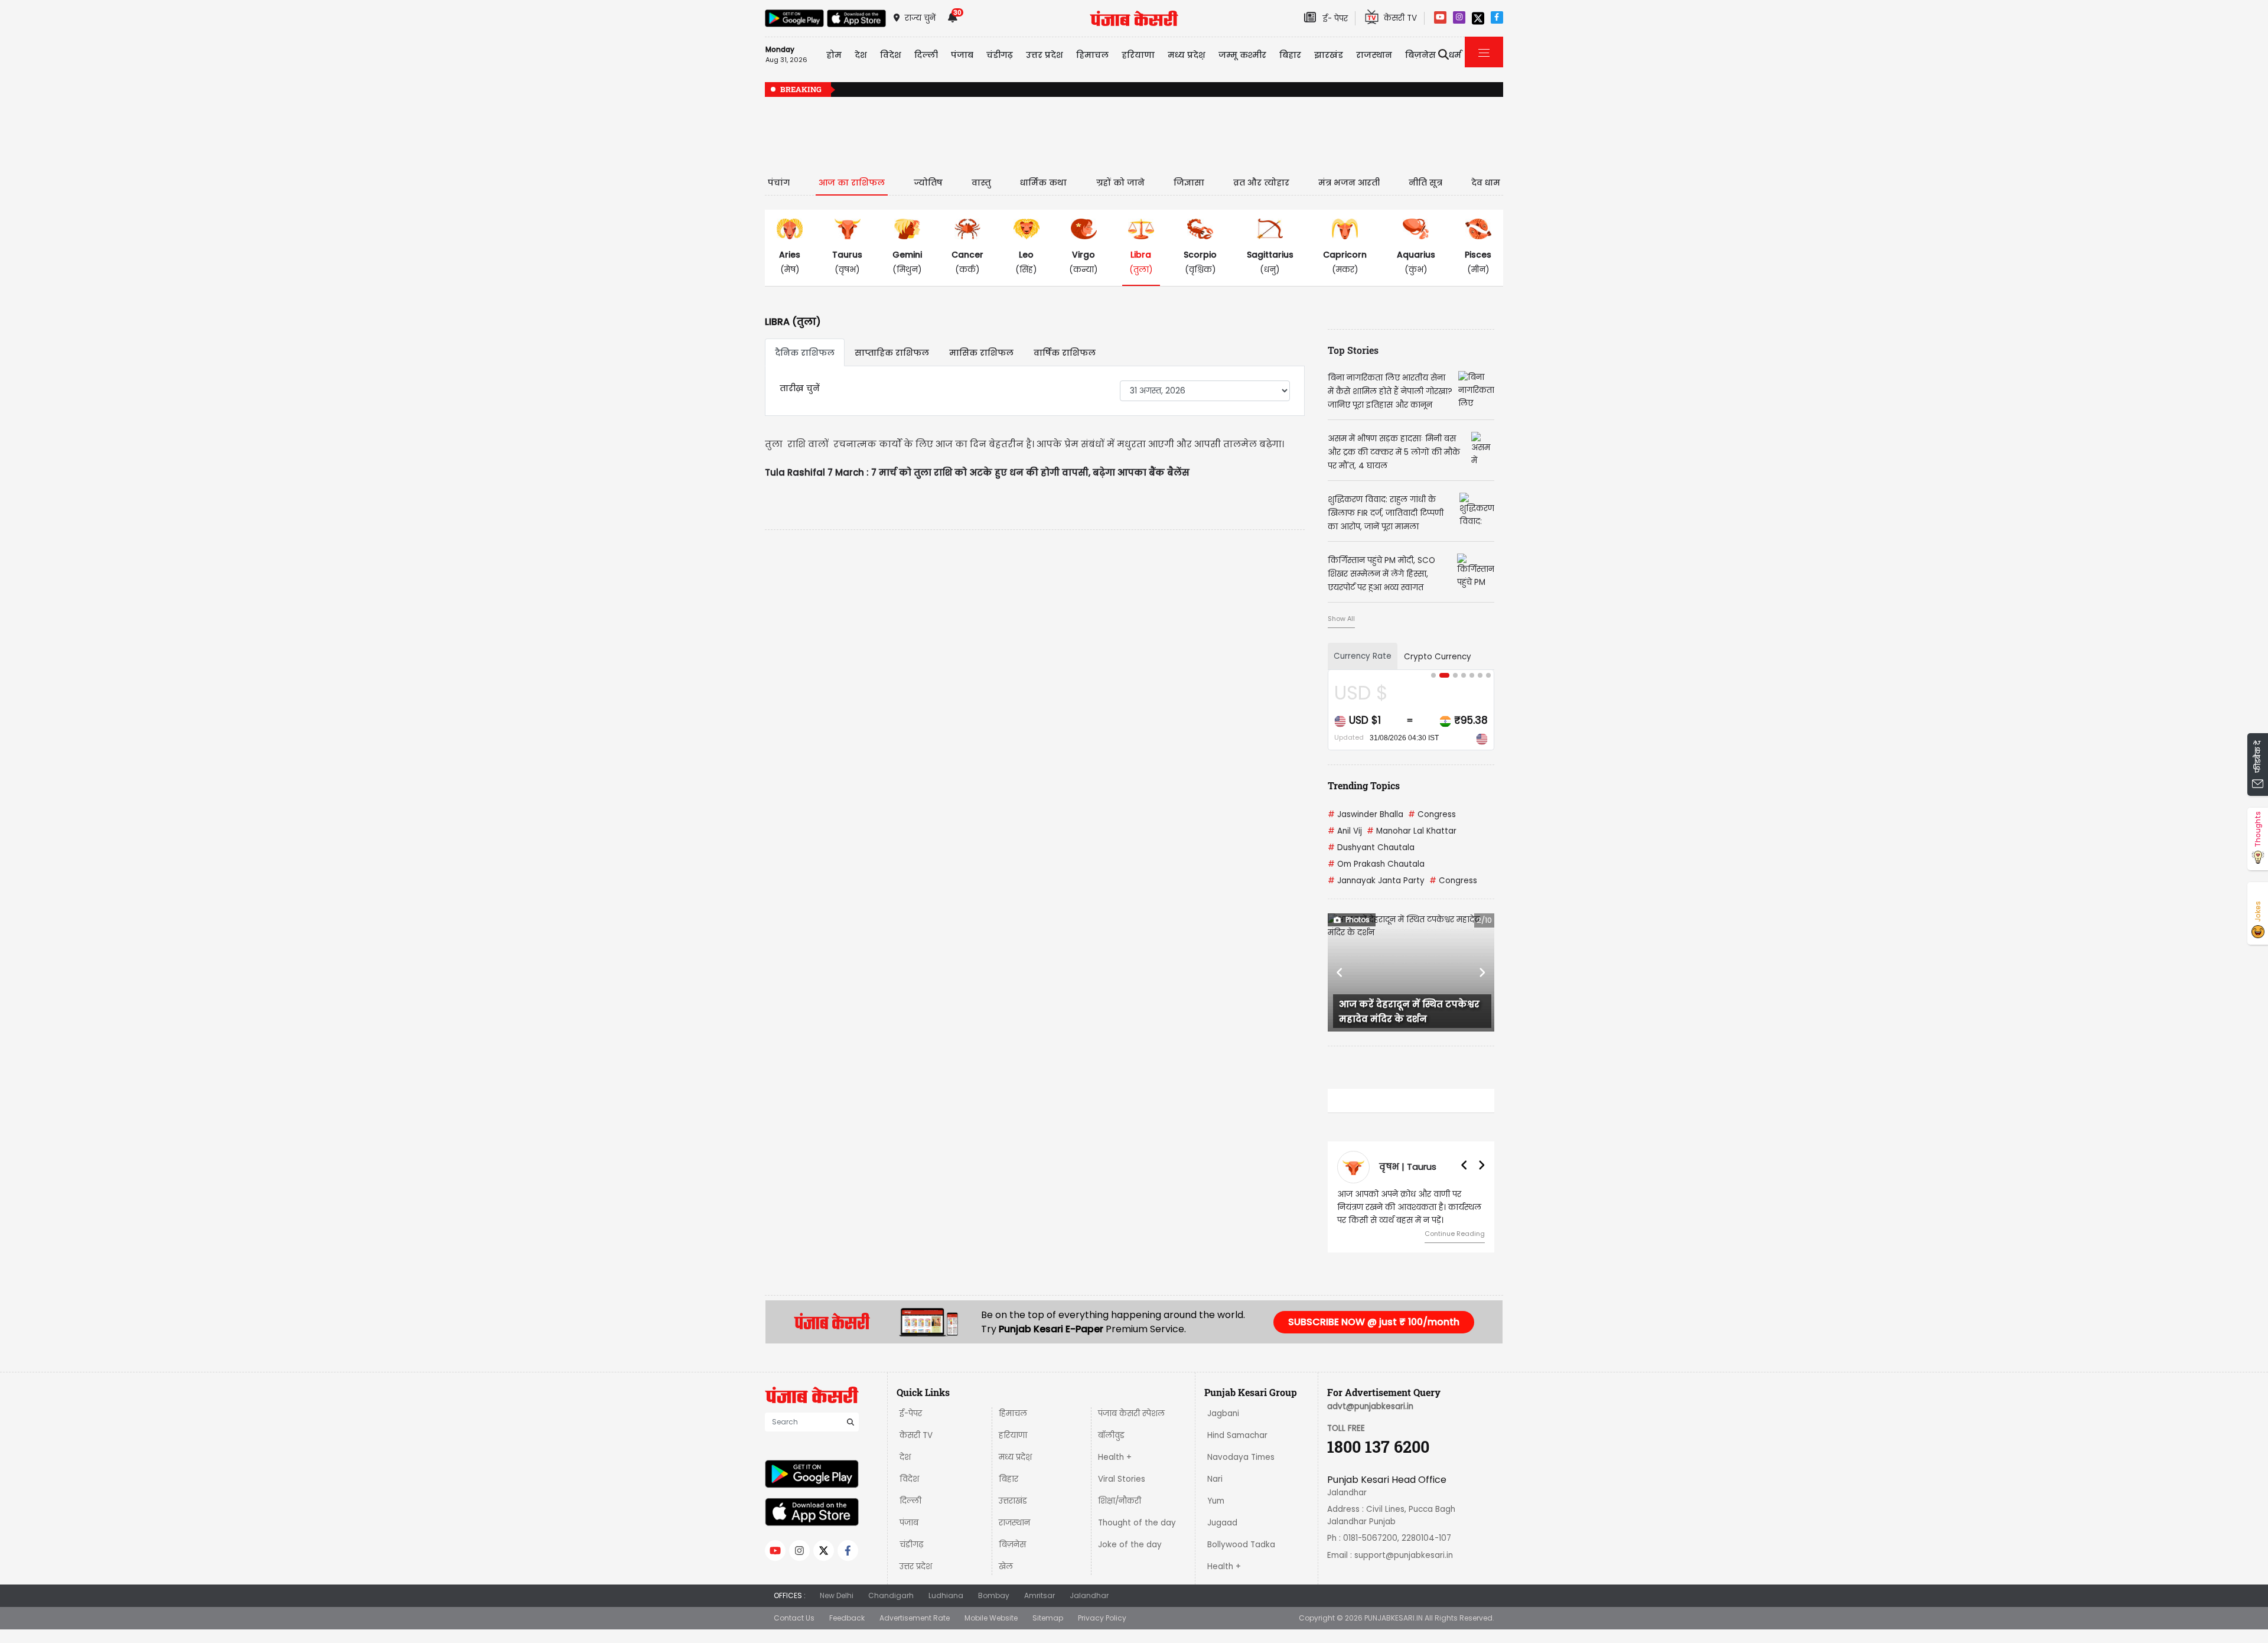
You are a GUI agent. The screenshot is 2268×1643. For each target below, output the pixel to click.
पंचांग (779, 183)
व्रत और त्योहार (1261, 183)
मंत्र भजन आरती (1349, 183)
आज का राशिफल (852, 183)
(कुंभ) (1416, 262)
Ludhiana (946, 1595)
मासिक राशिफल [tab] (981, 353)
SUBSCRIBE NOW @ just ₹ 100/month (1374, 1322)
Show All (1341, 619)
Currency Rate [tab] (1363, 656)
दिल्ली (926, 55)
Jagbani (1223, 1413)
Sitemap (1048, 1618)
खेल (1006, 1566)
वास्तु (981, 183)
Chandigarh (891, 1595)
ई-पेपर (911, 1413)
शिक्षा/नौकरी (1120, 1501)
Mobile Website (991, 1618)
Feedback (847, 1618)
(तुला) (1141, 262)
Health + (1115, 1457)
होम (834, 55)
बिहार (1290, 55)
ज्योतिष (928, 183)
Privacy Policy (1102, 1618)
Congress (1432, 814)
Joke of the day (1130, 1545)
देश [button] (861, 55)
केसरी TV (916, 1435)
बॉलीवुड (1111, 1435)
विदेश (909, 1479)
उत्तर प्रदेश (1045, 55)
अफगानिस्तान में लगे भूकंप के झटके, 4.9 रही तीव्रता (1439, 90)
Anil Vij (1345, 831)
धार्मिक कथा (1043, 183)
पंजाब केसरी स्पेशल (1131, 1413)
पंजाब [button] (962, 55)
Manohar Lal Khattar (1412, 831)
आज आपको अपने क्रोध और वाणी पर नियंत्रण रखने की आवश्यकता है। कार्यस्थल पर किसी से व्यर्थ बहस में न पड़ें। (1409, 1207)
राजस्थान (1014, 1523)
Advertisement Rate (915, 1618)
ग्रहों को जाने (1120, 183)
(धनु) (1270, 262)
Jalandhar (1089, 1595)
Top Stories (1353, 350)
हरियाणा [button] (1138, 55)
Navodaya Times (1241, 1457)
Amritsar (1039, 1595)
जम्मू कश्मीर (1242, 55)
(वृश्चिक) (1200, 262)
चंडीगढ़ (911, 1545)
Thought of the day (1137, 1523)
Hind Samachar (1237, 1435)
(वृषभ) (847, 262)
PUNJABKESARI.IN (1394, 1618)
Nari (1215, 1479)
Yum (1216, 1501)
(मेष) (790, 262)
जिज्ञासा (1189, 183)
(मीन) (1478, 262)
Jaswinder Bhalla (1366, 814)
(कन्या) (1084, 262)
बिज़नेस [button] (1420, 55)
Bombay (994, 1595)
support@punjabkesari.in (1404, 1555)
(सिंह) (1026, 262)
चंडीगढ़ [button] (1000, 55)
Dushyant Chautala (1371, 847)
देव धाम (1486, 183)
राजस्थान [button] (1374, 55)
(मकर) (1345, 262)
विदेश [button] (891, 55)
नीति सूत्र (1425, 183)
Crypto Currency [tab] (1438, 657)
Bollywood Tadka (1241, 1545)
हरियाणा (1013, 1435)
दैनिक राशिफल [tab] (805, 353)
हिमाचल (1013, 1413)
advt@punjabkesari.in (1370, 1406)
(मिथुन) (907, 262)
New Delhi (837, 1595)
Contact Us (794, 1618)
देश (905, 1457)
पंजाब (909, 1523)
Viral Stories (1122, 1479)
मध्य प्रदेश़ (1187, 55)
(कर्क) (967, 262)
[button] (1340, 972)
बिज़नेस (1012, 1545)
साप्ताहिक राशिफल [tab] (892, 353)
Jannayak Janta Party (1376, 881)
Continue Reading (1455, 1234)
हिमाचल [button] (1092, 55)
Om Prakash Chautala (1376, 864)
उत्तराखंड (1013, 1501)
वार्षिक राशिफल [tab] (1065, 353)
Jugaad (1222, 1523)
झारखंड (1329, 55)
